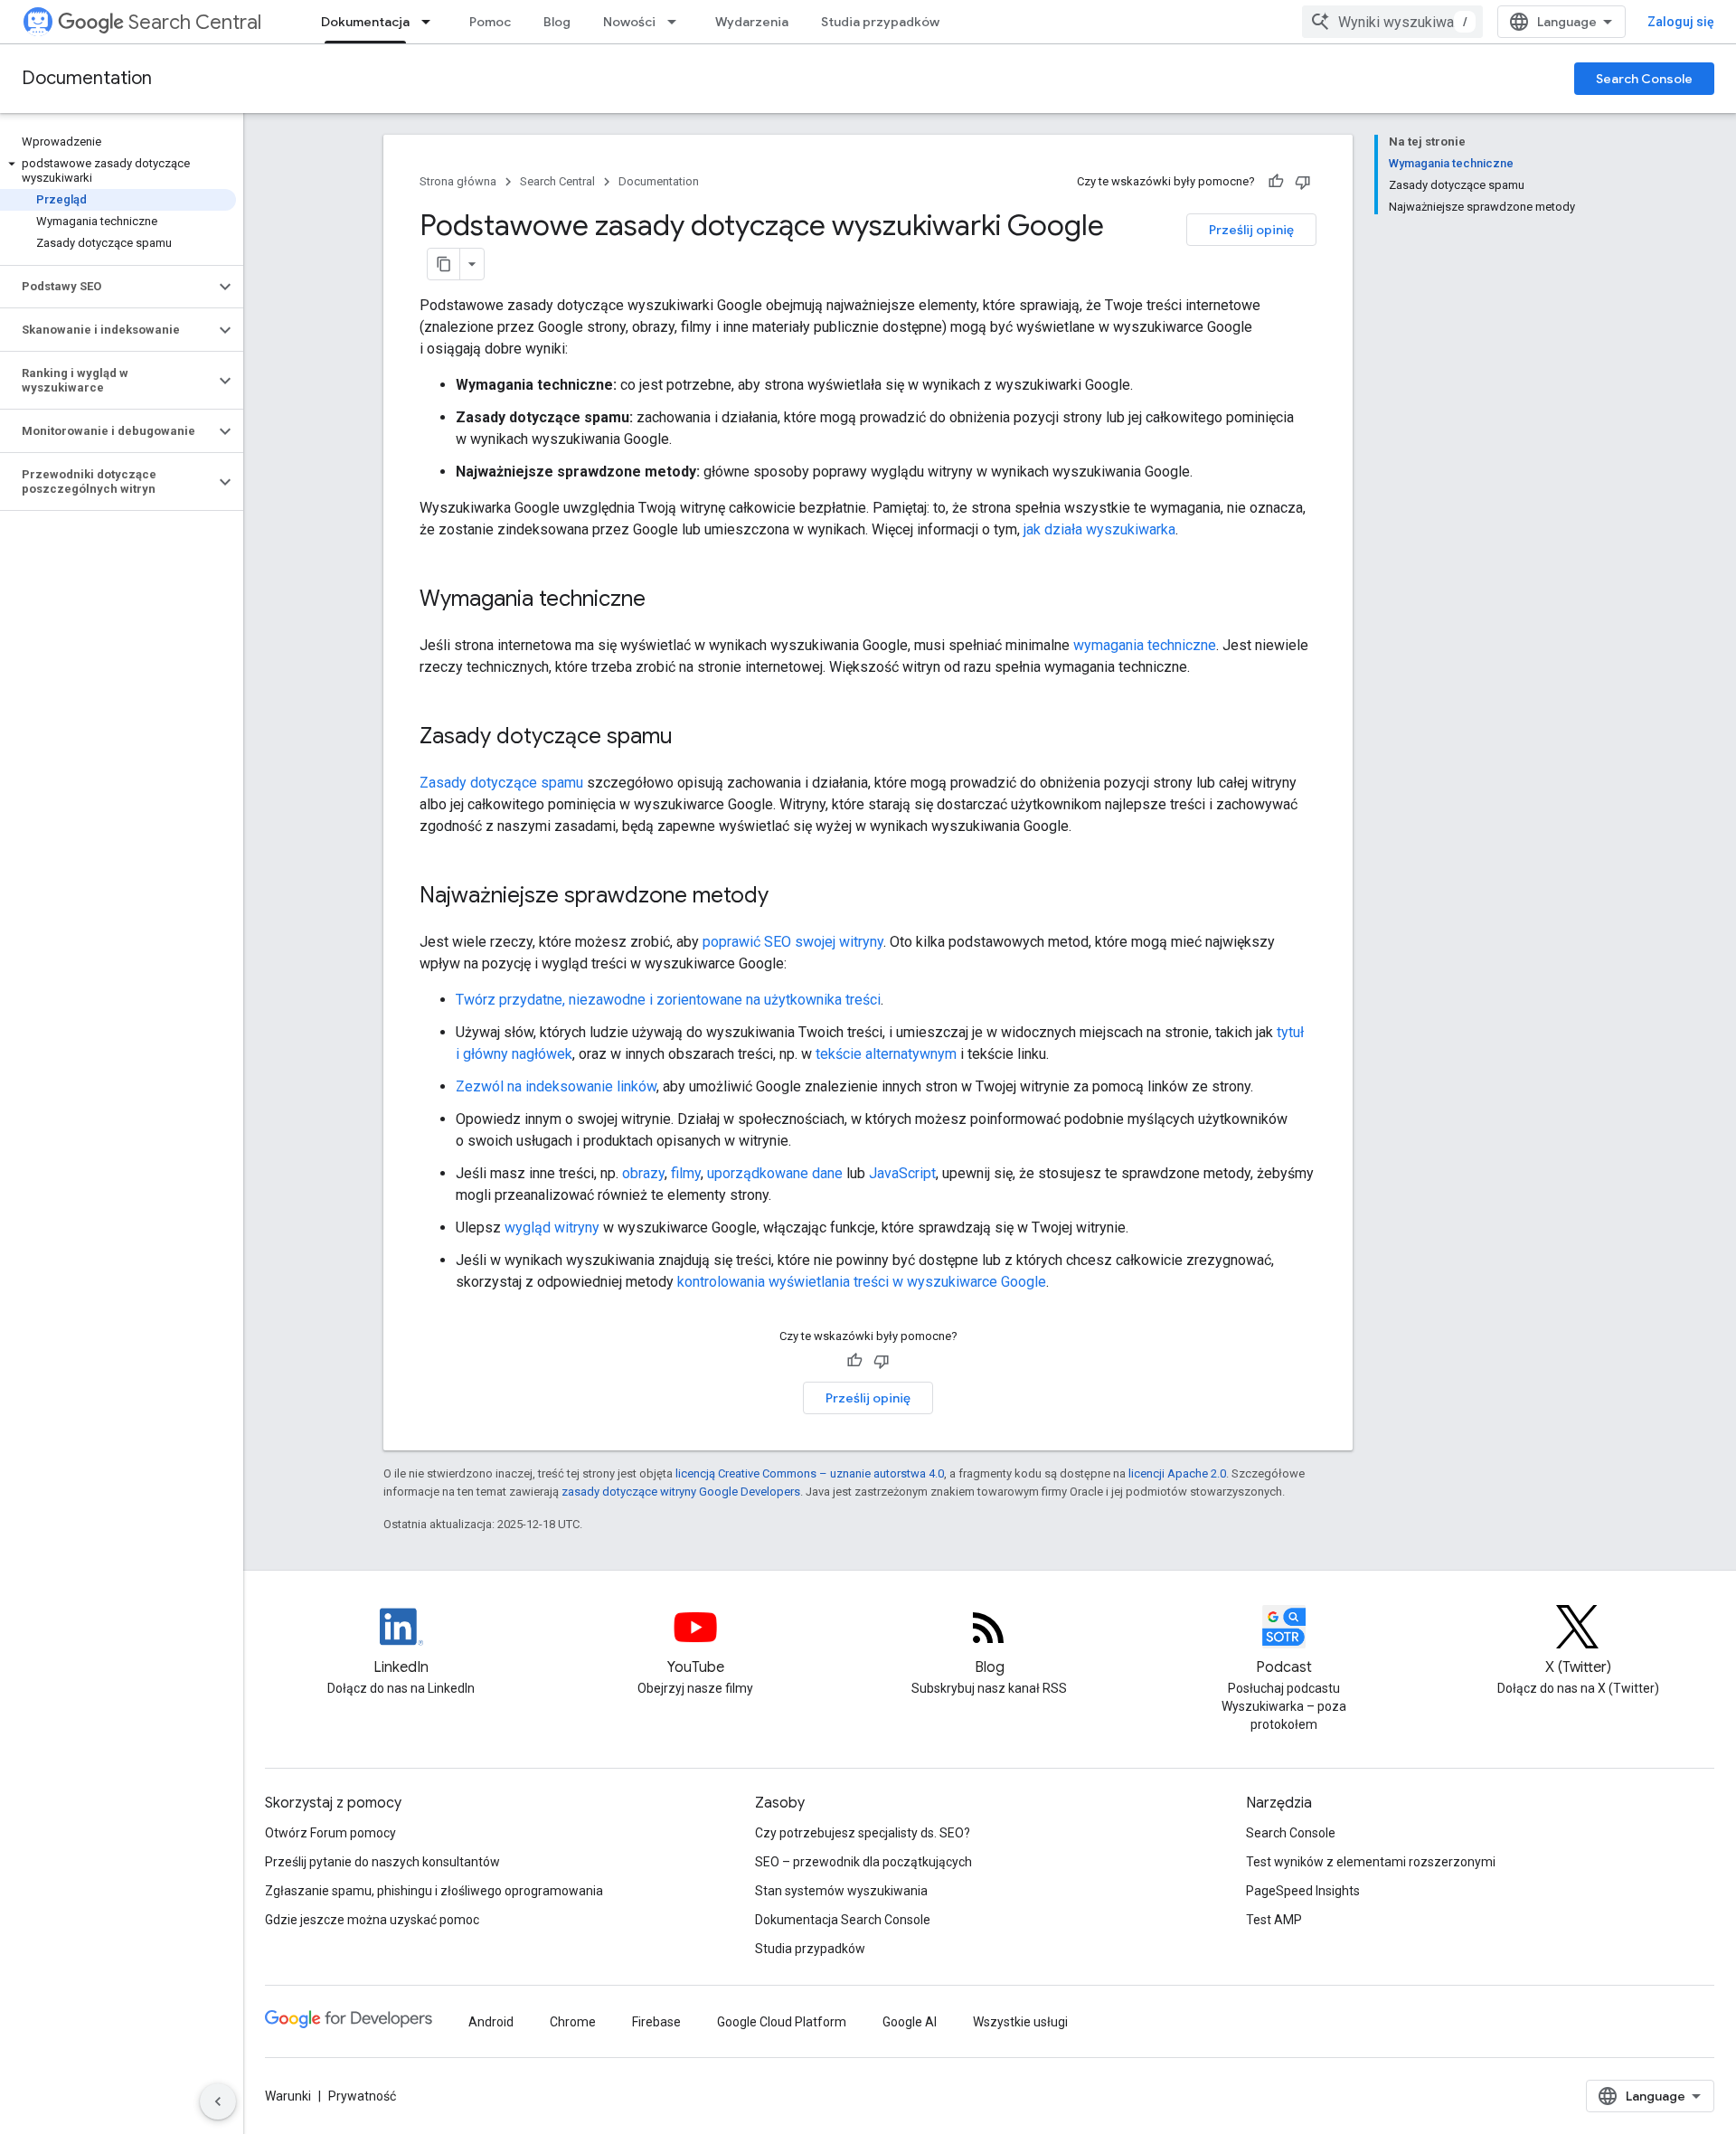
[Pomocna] (1276, 182)
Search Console (1644, 79)
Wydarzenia (752, 22)
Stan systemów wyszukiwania (841, 1891)
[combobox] (1392, 22)
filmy (686, 1173)
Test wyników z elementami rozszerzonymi (1371, 1862)
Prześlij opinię (1251, 230)
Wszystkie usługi (1020, 2022)
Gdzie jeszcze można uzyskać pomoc (372, 1920)
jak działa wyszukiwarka (1099, 529)
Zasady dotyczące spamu (501, 783)
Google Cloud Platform (782, 2022)
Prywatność (362, 2096)
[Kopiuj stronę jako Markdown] (444, 264)
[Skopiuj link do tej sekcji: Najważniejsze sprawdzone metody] (792, 897)
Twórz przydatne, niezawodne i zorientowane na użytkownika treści (668, 1000)
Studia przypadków (880, 22)
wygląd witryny (552, 1228)
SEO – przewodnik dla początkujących (863, 1862)
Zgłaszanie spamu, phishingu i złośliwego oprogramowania (434, 1891)
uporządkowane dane (775, 1173)
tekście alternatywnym (886, 1054)
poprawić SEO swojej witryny (793, 942)
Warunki (288, 2096)
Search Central (195, 22)
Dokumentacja (365, 22)
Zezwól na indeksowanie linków (556, 1086)
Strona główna (458, 181)
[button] (118, 171)
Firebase (656, 2022)
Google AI (910, 2022)
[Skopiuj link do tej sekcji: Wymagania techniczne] (669, 600)
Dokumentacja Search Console (843, 1920)
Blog (557, 22)
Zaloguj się (1681, 22)
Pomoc (490, 22)
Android (491, 2022)
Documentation (87, 78)
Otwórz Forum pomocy (330, 1833)
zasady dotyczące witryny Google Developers (681, 1492)
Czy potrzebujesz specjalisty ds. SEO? (863, 1833)
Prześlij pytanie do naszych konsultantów (382, 1862)
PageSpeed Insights (1303, 1891)
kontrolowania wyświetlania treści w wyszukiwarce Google (862, 1282)
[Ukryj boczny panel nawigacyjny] (218, 2101)
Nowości (629, 22)
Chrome (573, 2022)
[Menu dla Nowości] (677, 22)
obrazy (643, 1173)
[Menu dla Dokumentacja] (431, 22)
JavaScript (902, 1173)
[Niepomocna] (1303, 182)
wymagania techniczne (1145, 645)
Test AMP (1274, 1920)
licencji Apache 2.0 (1177, 1473)
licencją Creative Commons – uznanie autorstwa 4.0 (810, 1473)
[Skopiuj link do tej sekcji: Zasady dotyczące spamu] (696, 738)
